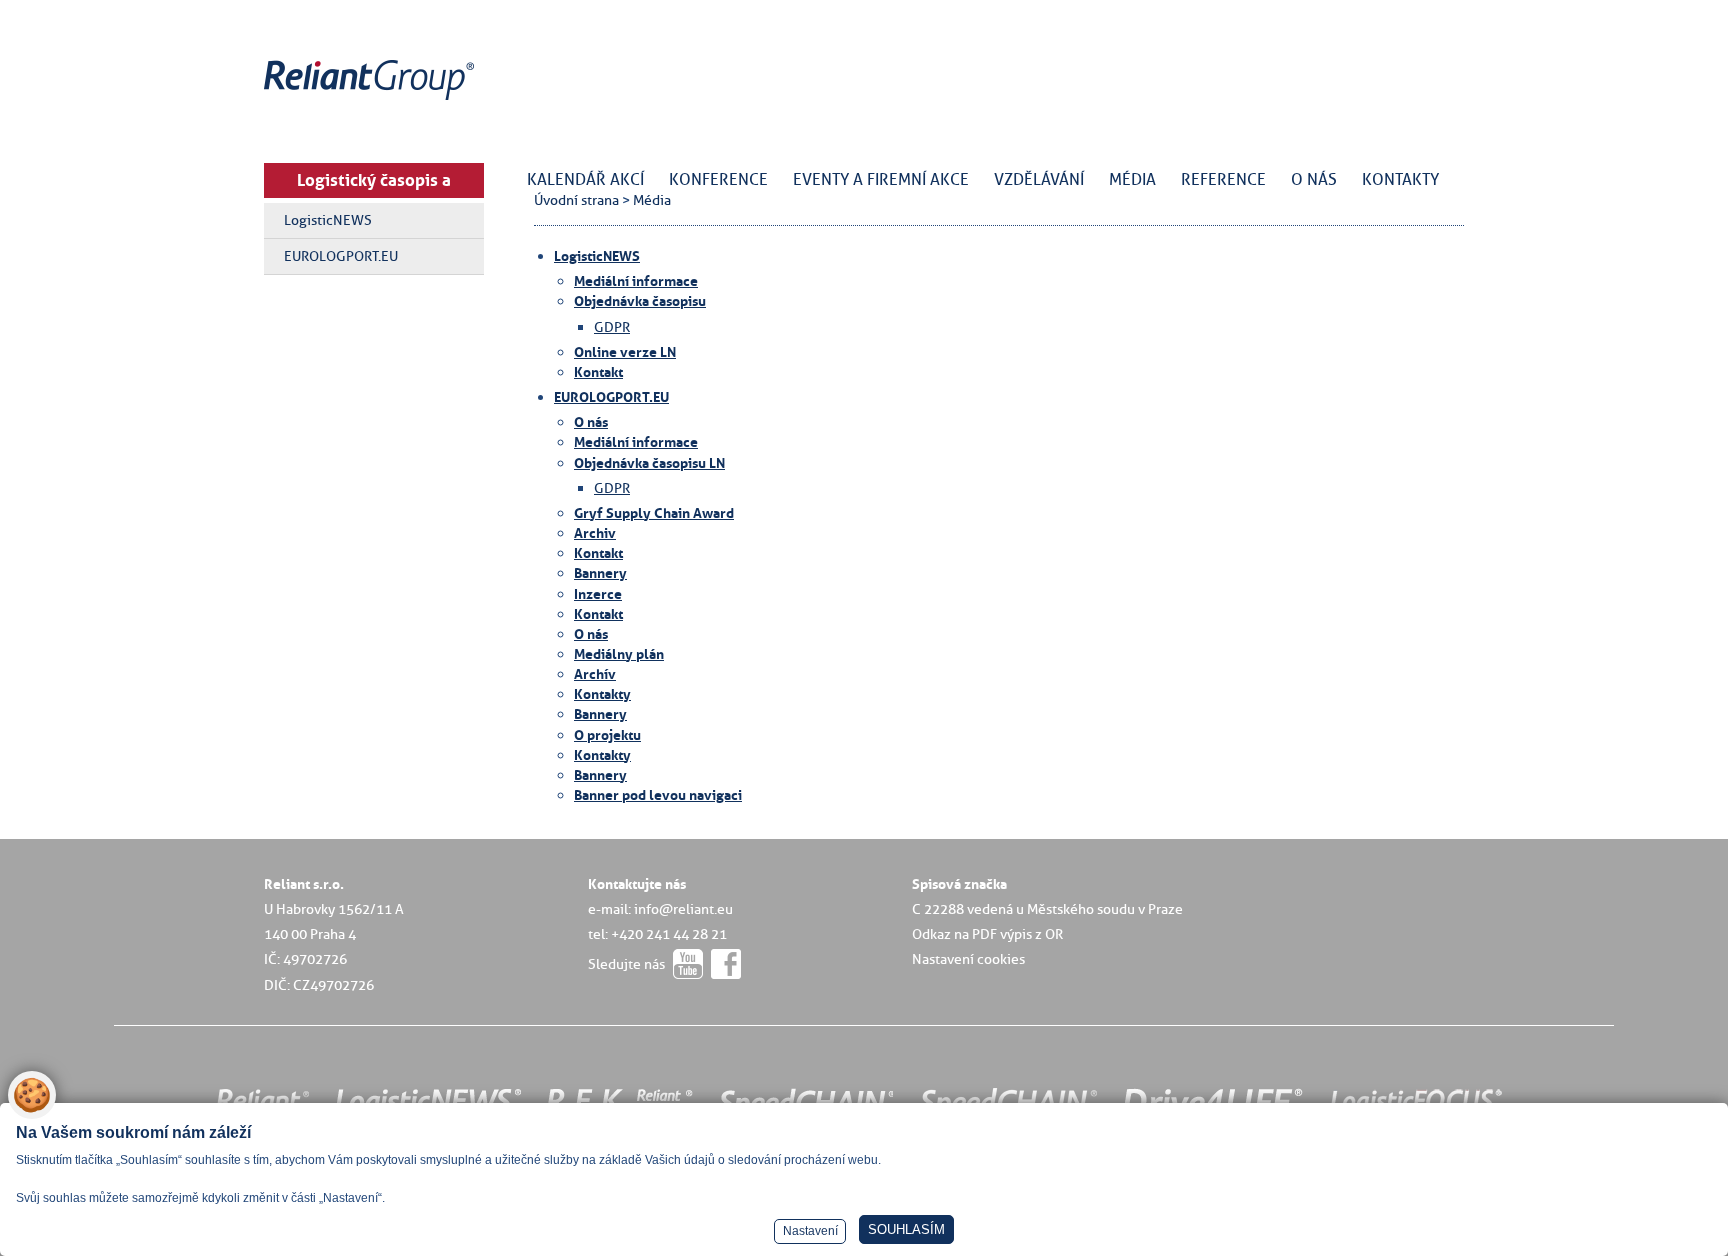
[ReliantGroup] (372, 100)
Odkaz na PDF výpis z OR (987, 934)
